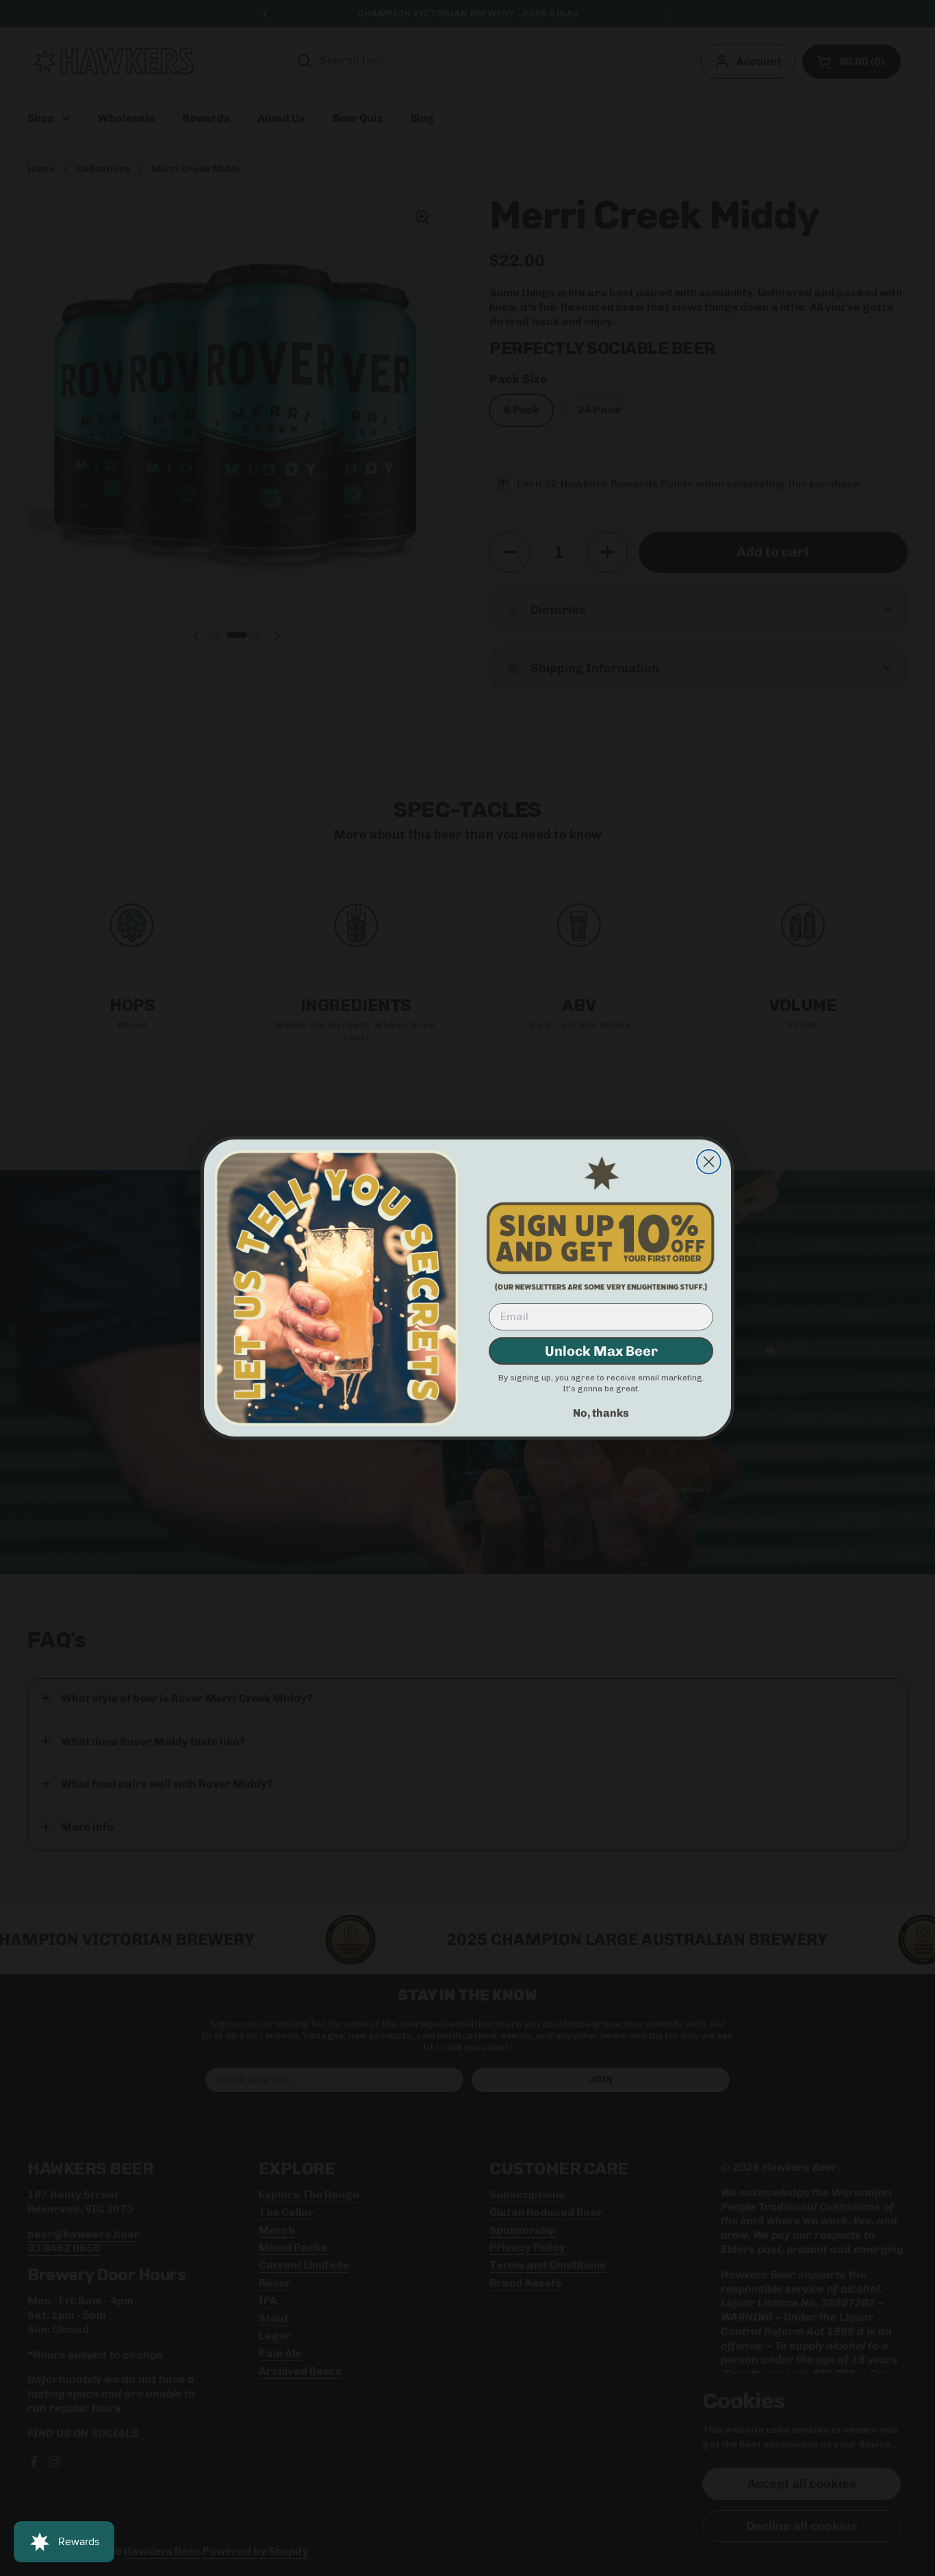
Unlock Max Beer (601, 1351)
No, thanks (601, 1413)
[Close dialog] (709, 1162)
